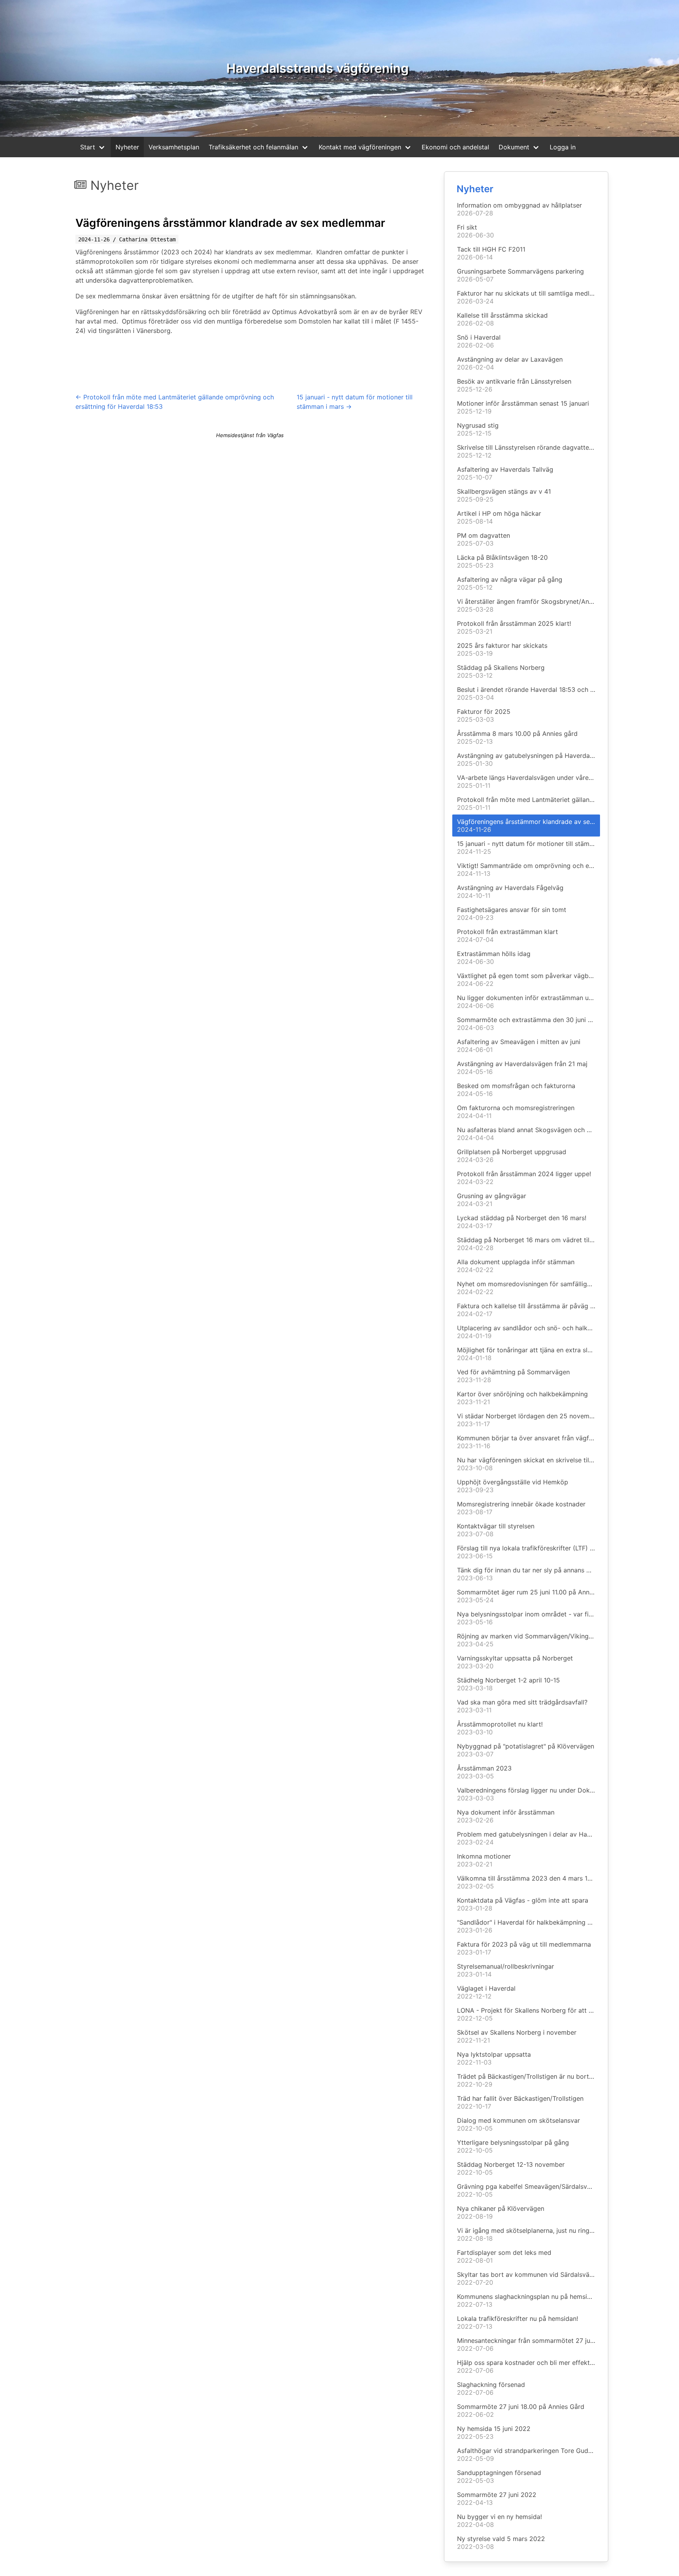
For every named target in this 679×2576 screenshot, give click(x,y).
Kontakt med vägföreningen (360, 147)
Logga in (563, 147)
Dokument (514, 147)
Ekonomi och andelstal (455, 147)
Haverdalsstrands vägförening (317, 68)
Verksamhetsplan (174, 147)
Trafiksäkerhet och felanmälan (253, 147)
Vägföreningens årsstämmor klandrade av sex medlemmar (230, 223)
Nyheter (127, 147)
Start (88, 147)
